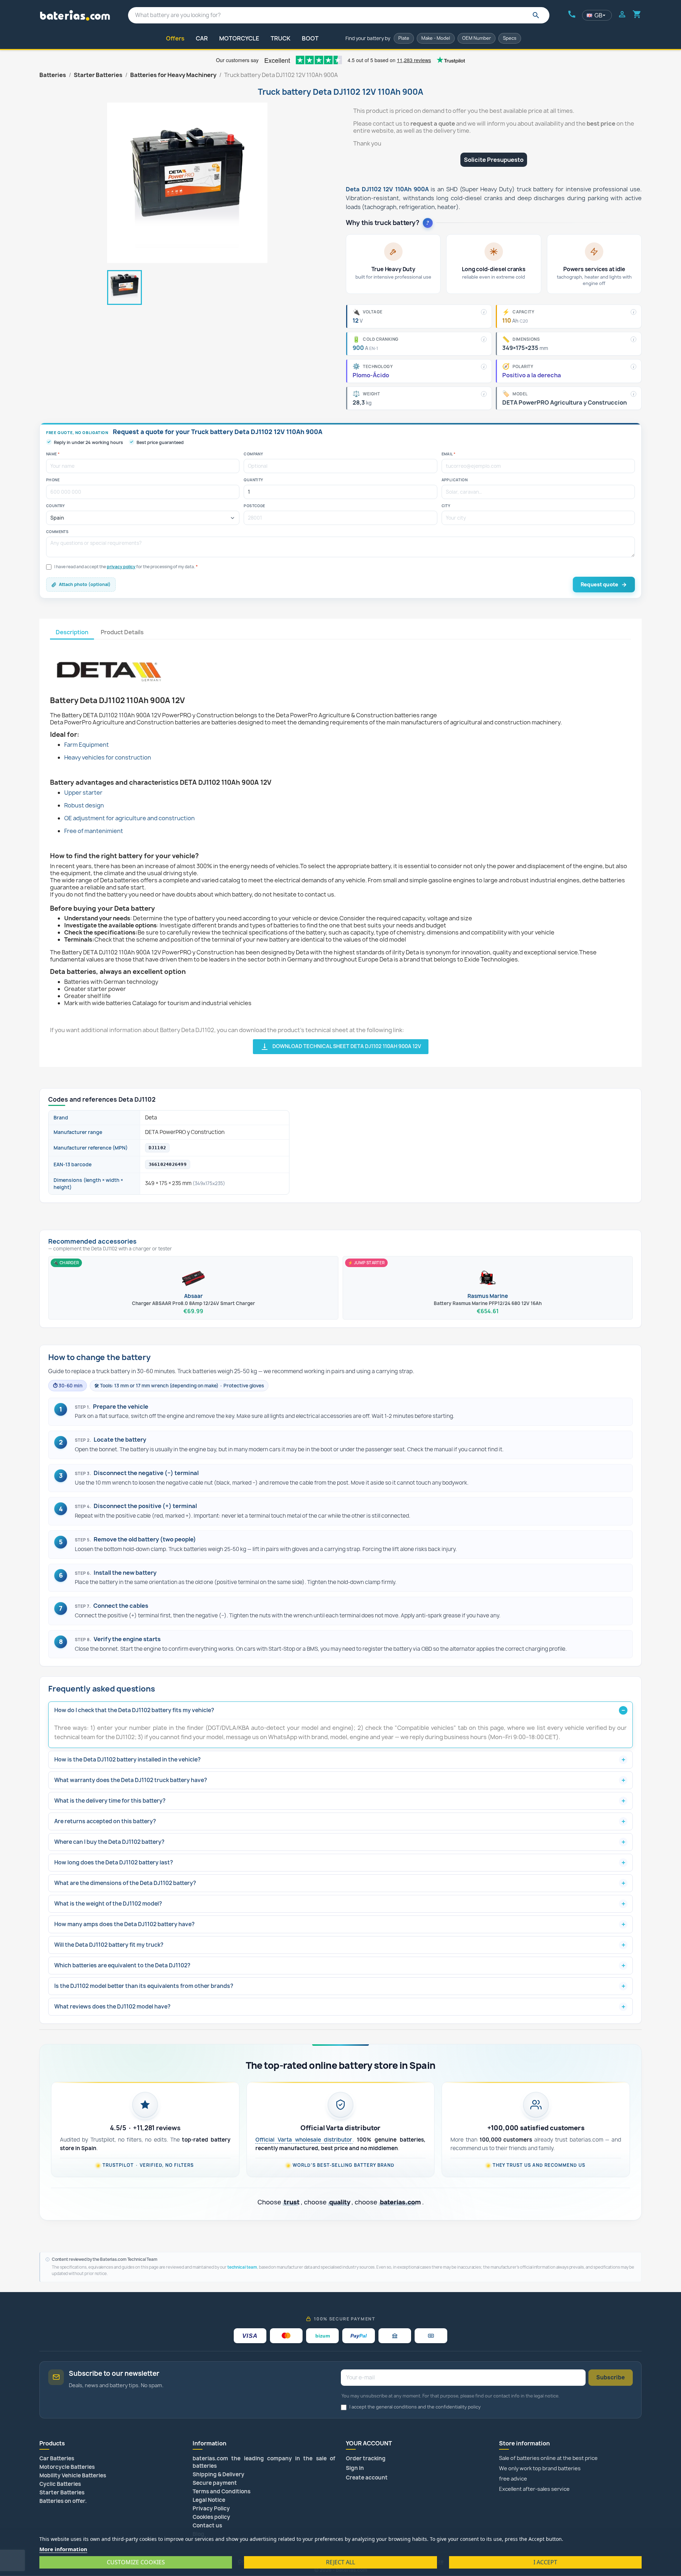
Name (53, 454)
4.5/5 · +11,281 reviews (145, 2128)
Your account (369, 2443)
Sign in (355, 2468)
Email (449, 454)
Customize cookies (136, 2562)
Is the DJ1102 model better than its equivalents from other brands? (144, 1986)
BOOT (310, 38)
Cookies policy (211, 2517)
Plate (404, 38)
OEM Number (477, 38)
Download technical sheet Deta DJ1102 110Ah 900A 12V (341, 1047)
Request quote (599, 584)
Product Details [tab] (122, 632)
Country (56, 506)
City (446, 506)
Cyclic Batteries (60, 2484)
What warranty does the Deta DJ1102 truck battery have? (131, 1780)
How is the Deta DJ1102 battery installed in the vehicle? (128, 1760)
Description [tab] (72, 632)
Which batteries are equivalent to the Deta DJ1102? (122, 1965)
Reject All (340, 2562)
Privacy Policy (211, 2508)
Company (253, 454)
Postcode (254, 506)
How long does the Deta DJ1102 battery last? (114, 1862)
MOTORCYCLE (239, 38)
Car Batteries (57, 2458)
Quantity (253, 480)
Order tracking (366, 2458)
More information (63, 2549)
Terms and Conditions (222, 2491)
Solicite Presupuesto (494, 160)
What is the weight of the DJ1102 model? (108, 1904)
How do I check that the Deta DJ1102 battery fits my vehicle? (134, 1710)
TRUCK (281, 38)
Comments (57, 532)
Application (455, 480)
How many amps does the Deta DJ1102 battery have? (124, 1924)
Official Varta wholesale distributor (304, 2140)
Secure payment (215, 2483)
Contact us (207, 2525)
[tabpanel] (340, 847)
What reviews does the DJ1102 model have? (112, 2007)
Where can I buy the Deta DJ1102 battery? (109, 1842)
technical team (242, 2267)
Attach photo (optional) (85, 584)
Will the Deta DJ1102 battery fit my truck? (109, 1945)
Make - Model (436, 38)
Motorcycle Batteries (67, 2467)
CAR (202, 38)
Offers (175, 38)
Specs (510, 38)
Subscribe (611, 2377)
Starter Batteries (62, 2492)
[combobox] (339, 15)
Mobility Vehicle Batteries (73, 2475)
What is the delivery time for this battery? (110, 1801)
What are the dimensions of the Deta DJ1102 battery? (125, 1883)
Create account (367, 2478)
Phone (53, 480)
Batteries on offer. (63, 2501)
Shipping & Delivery (218, 2474)
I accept (545, 2562)
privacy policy (121, 567)
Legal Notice (209, 2500)
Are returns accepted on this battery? (105, 1821)
